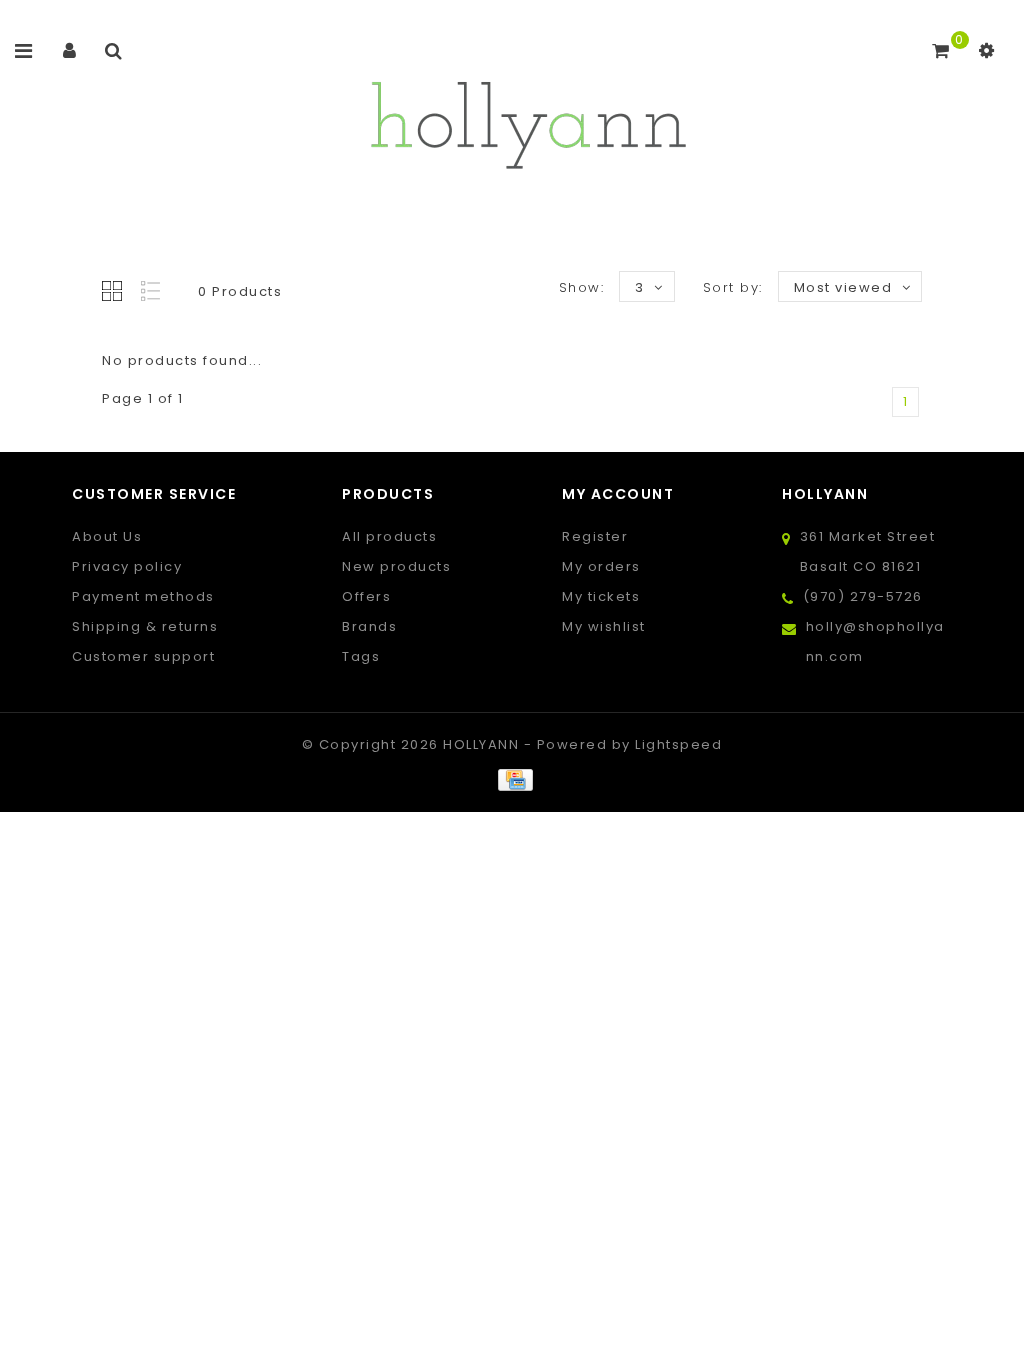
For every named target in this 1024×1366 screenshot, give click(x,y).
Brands (369, 626)
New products (396, 566)
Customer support (143, 656)
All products (389, 536)
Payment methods (143, 596)
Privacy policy (127, 566)
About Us (107, 536)
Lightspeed (678, 744)
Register (595, 536)
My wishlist (604, 626)
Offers (366, 596)
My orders (601, 566)
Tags (361, 656)
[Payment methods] (511, 779)
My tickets (601, 596)
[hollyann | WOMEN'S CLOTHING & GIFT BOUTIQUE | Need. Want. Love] (527, 119)
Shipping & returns (145, 626)
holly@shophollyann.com (875, 641)
